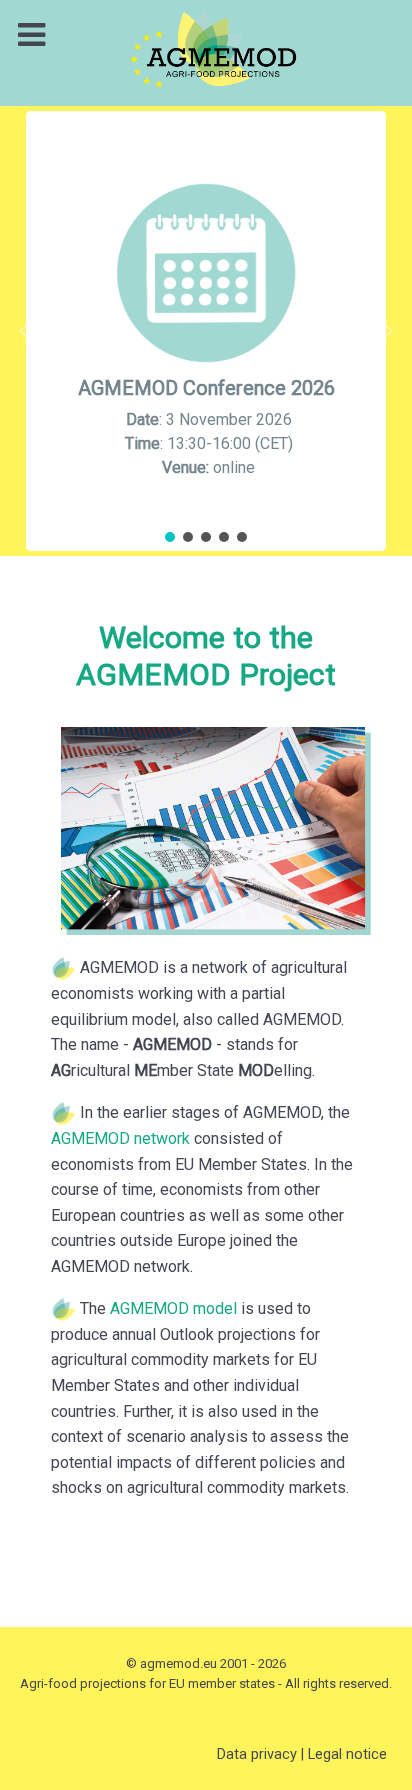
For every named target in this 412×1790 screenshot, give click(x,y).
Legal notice (347, 1754)
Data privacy (257, 1754)
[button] (206, 331)
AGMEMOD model (173, 1308)
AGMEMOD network (120, 1138)
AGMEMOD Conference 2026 (206, 388)
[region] (206, 331)
